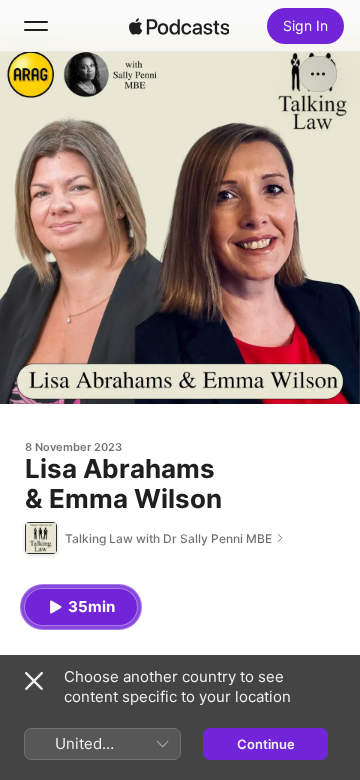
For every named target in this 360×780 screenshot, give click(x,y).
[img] (179, 26)
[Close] (34, 681)
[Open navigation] (36, 26)
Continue (266, 744)
